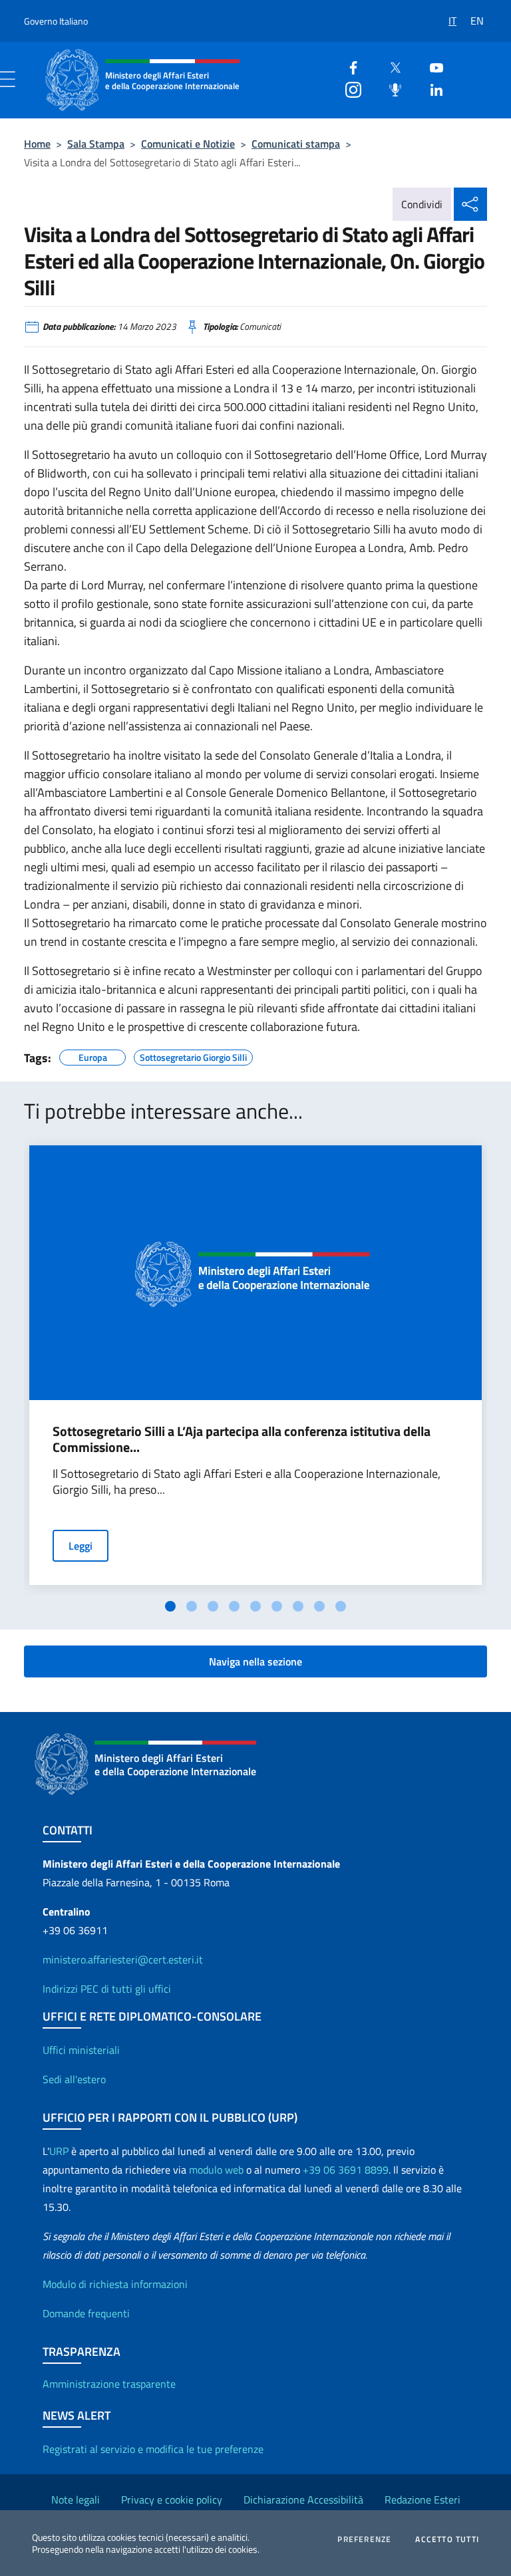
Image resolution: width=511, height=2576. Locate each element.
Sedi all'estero (74, 2079)
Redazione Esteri (423, 2500)
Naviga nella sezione (255, 1661)
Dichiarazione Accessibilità (303, 2500)
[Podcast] (390, 88)
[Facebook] (348, 66)
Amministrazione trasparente (109, 2384)
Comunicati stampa (296, 144)
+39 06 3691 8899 (346, 2170)
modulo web (216, 2170)
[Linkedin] (431, 88)
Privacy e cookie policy (172, 2500)
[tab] (170, 1606)
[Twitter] (390, 66)
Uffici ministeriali (81, 2050)
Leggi (81, 1546)
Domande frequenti (86, 2313)
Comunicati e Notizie (188, 144)
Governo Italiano (56, 21)
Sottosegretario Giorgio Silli (193, 1056)
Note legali (76, 2500)
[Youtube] (431, 66)
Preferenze (364, 2539)
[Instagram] (348, 88)
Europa (93, 1056)
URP (59, 2151)
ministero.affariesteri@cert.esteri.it (123, 1959)
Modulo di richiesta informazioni (115, 2284)
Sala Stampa (96, 144)
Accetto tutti (447, 2539)
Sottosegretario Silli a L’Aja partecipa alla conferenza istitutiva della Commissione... (242, 1439)
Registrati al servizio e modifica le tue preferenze (153, 2449)
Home (37, 144)
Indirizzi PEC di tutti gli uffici (107, 1989)
